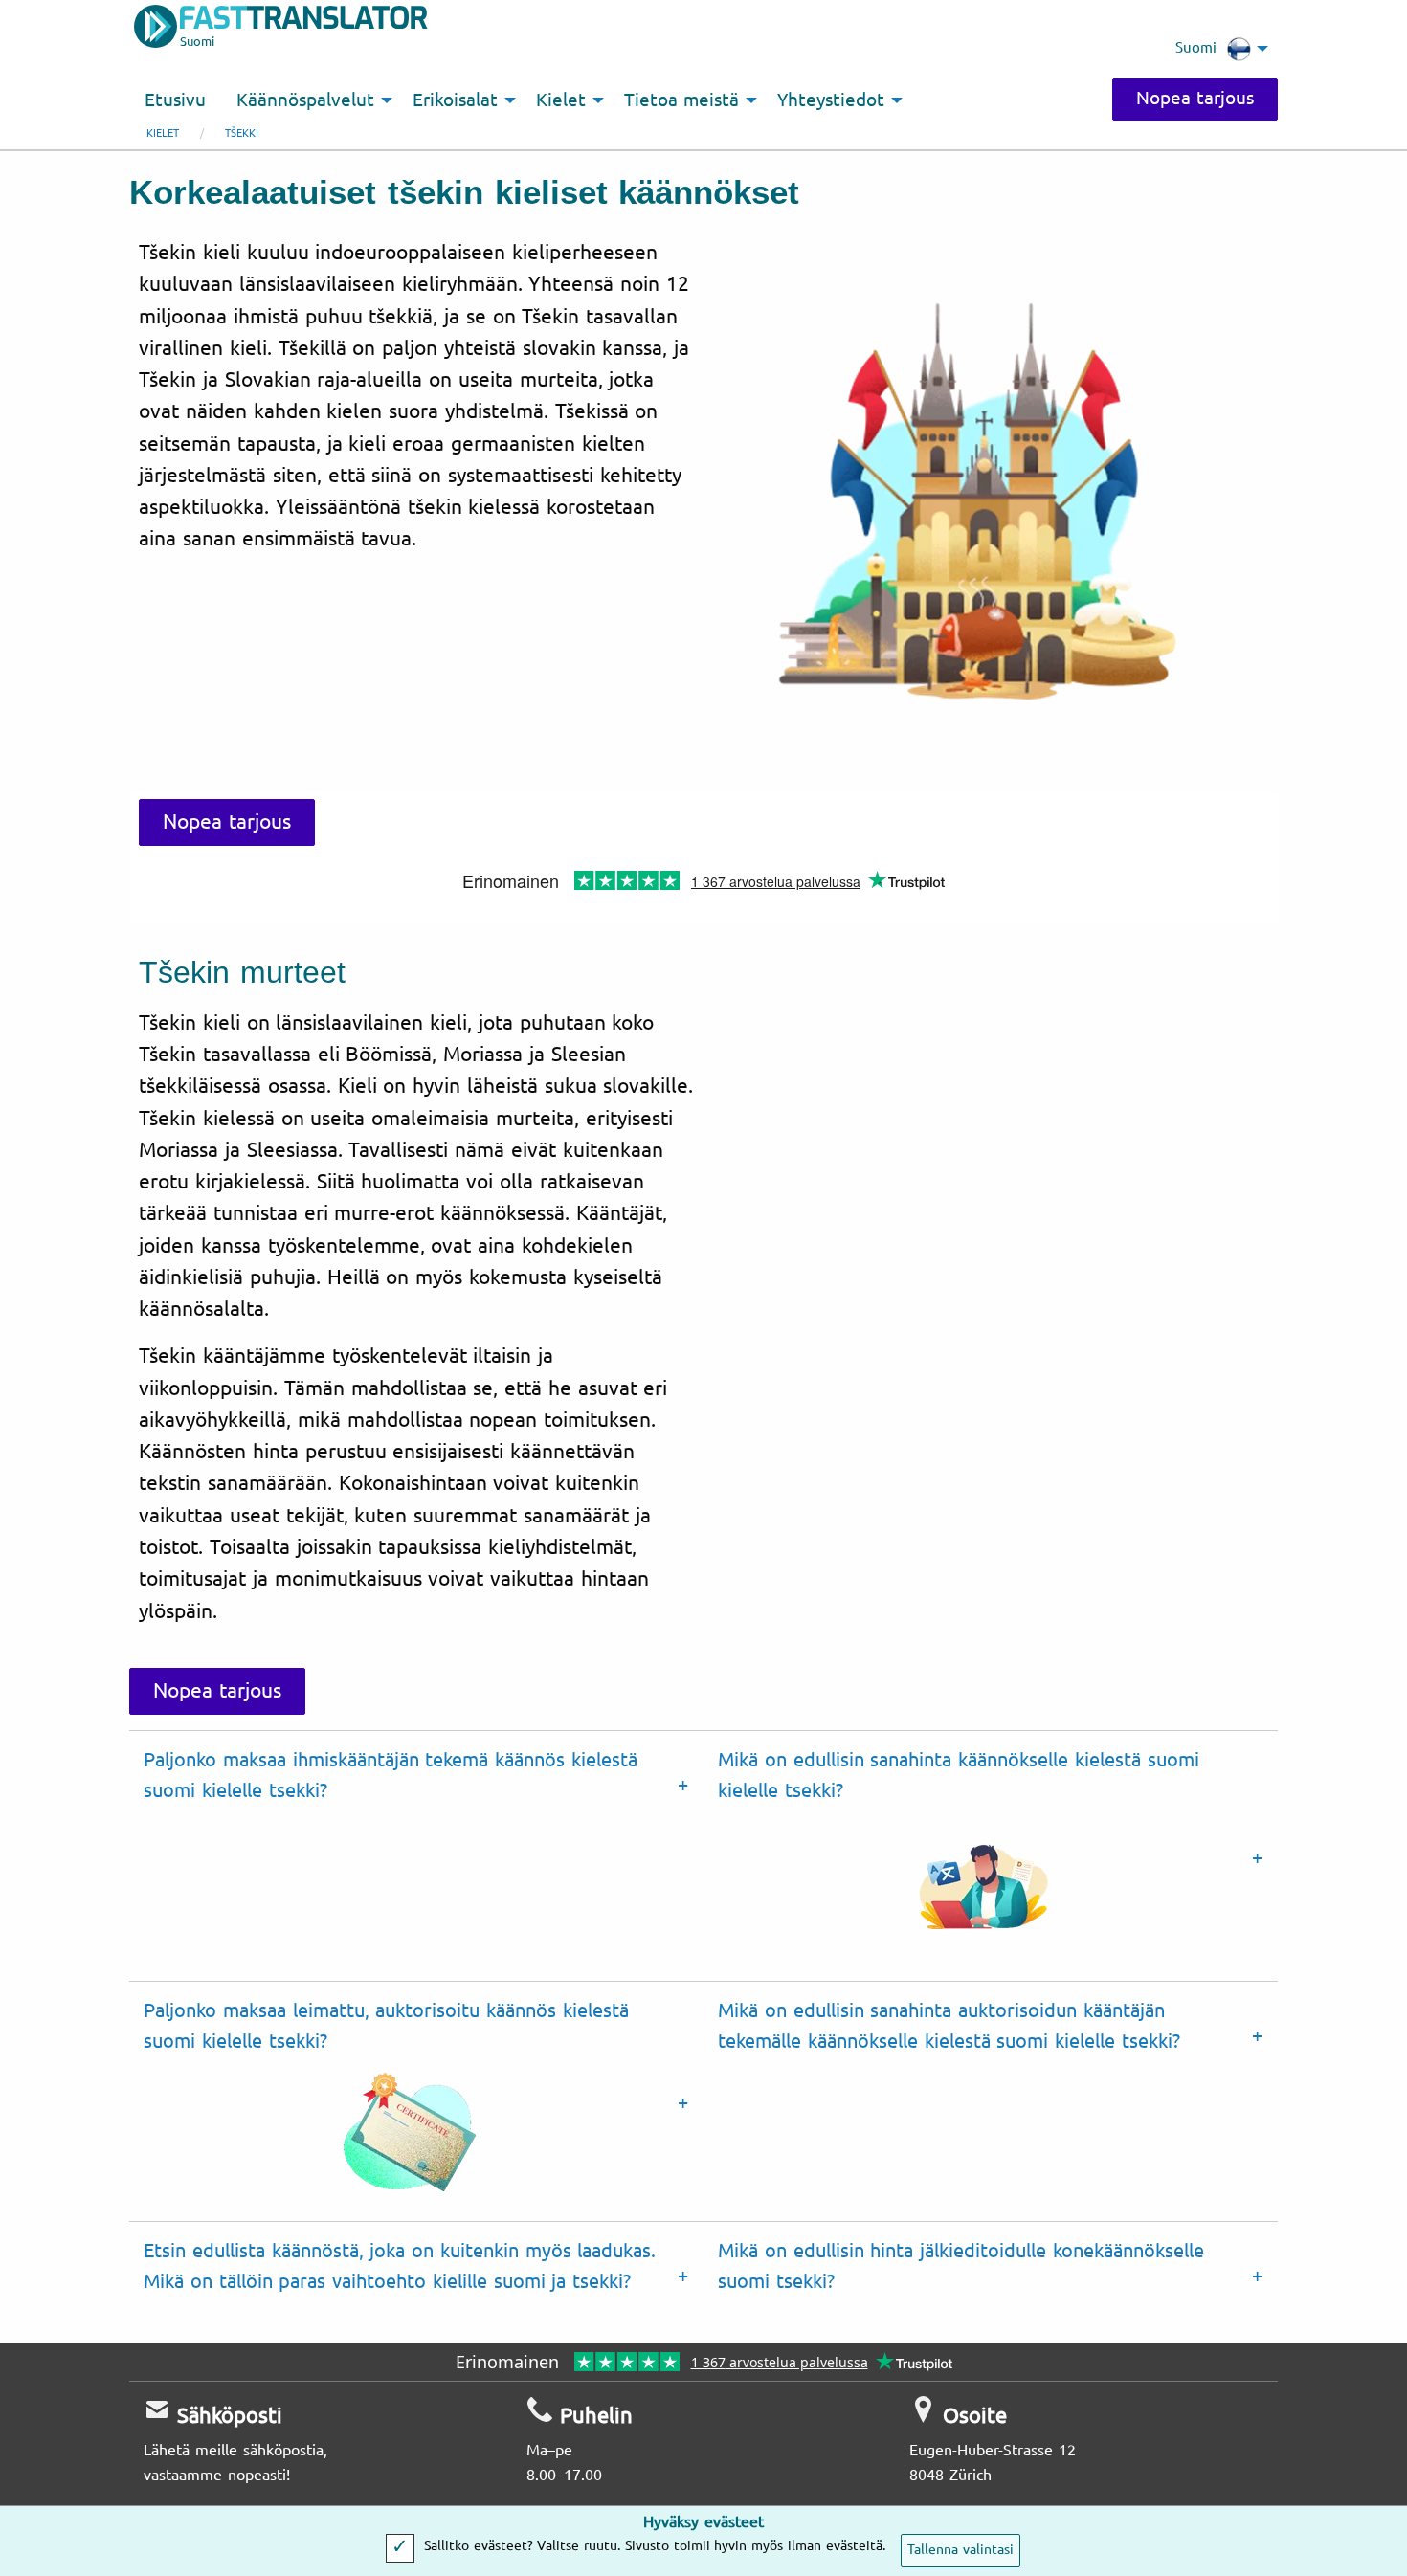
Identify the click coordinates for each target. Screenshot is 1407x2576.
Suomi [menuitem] (1196, 48)
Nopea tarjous (1195, 99)
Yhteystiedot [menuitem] (831, 100)
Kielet (163, 133)
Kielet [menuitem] (561, 100)
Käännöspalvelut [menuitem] (305, 100)
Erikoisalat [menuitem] (455, 100)
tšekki (242, 133)
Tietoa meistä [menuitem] (681, 100)
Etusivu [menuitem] (175, 100)
